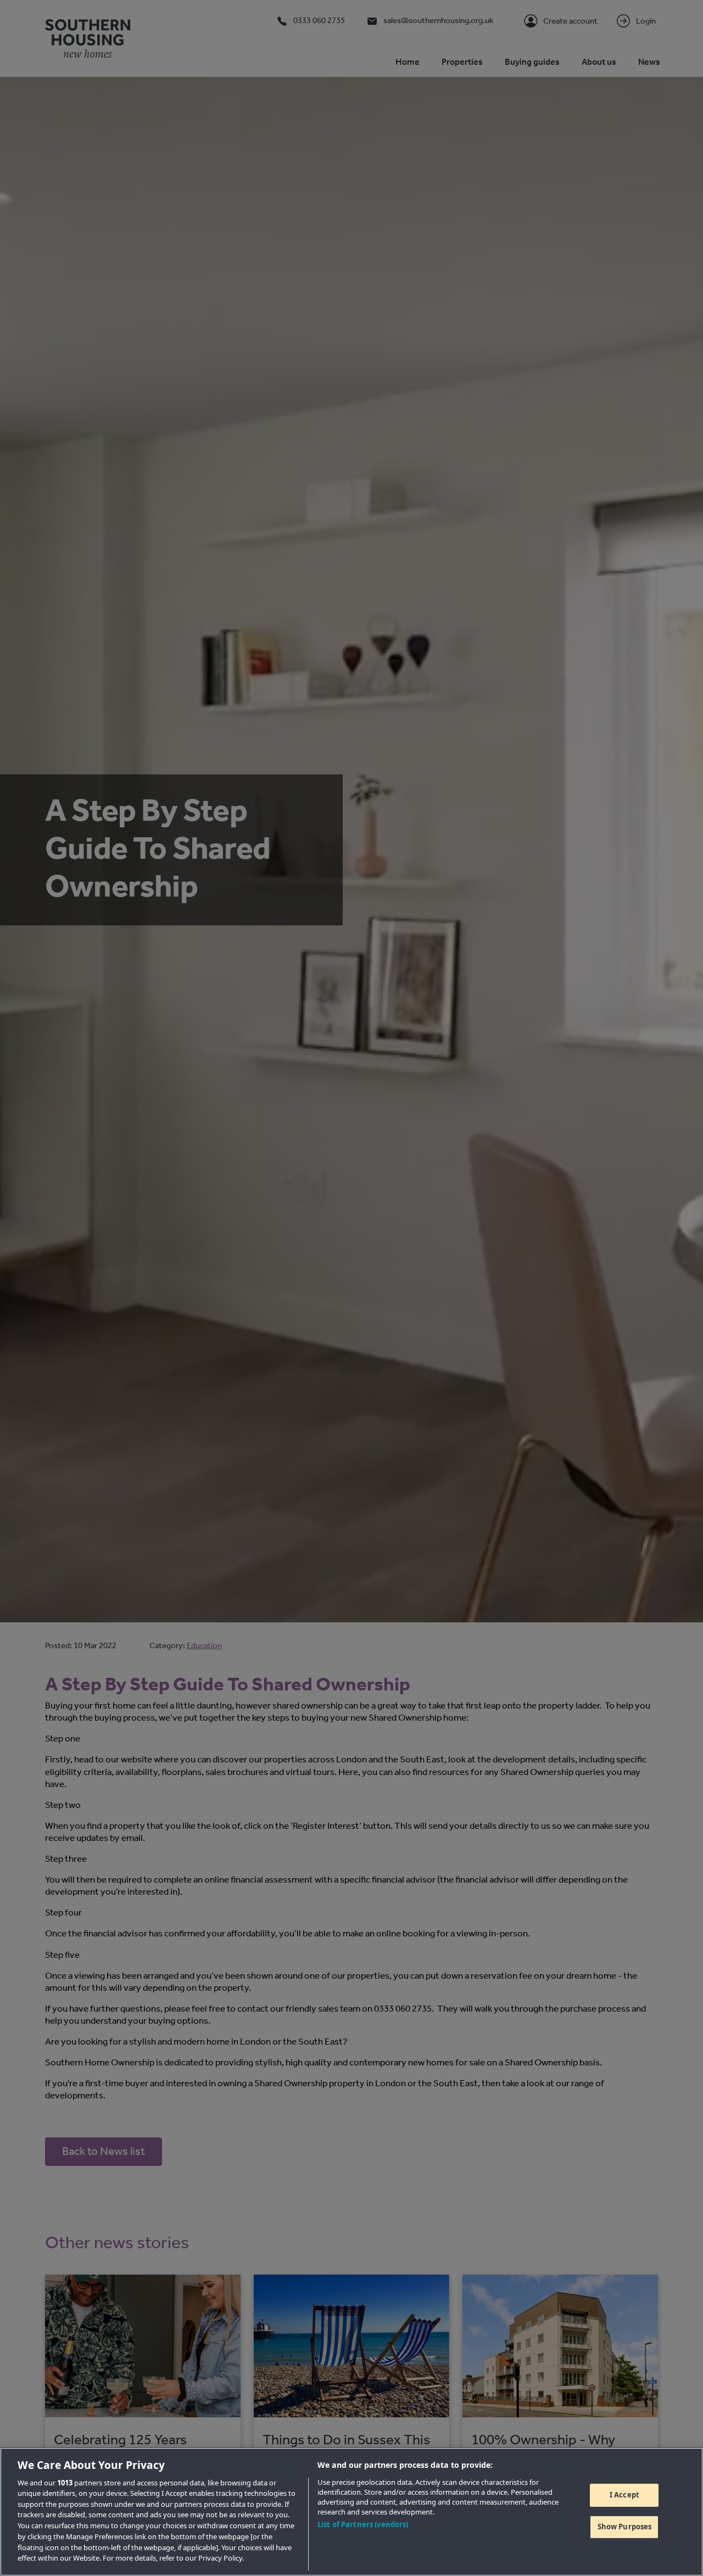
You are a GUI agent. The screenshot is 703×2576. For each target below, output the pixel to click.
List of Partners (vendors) (363, 2524)
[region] (351, 2512)
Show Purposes (625, 2526)
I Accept (624, 2495)
